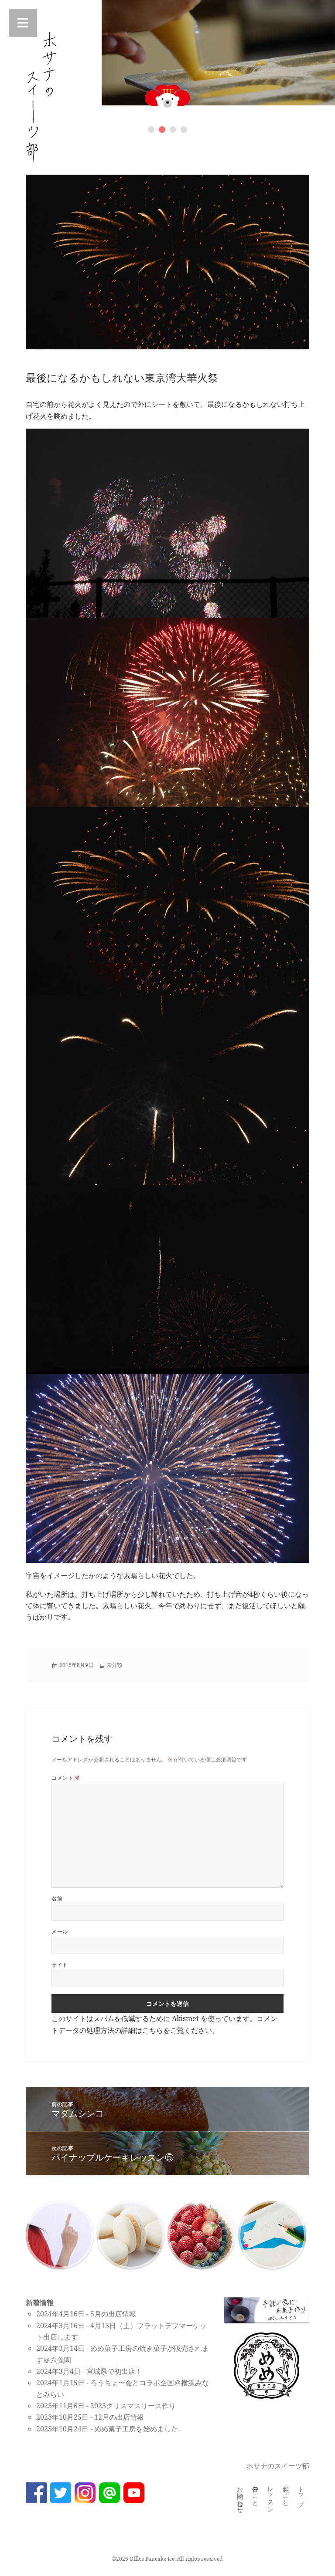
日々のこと (256, 2493)
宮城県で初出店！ (114, 2371)
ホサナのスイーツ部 (278, 2466)
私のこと (286, 2493)
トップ (302, 2493)
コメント (65, 1778)
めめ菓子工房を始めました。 (140, 2429)
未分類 (114, 1665)
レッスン (271, 2496)
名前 (57, 1898)
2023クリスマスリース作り (133, 2406)
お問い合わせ (241, 2496)
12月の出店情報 (119, 2417)
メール (60, 1932)
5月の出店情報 (113, 2314)
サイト (60, 1965)
